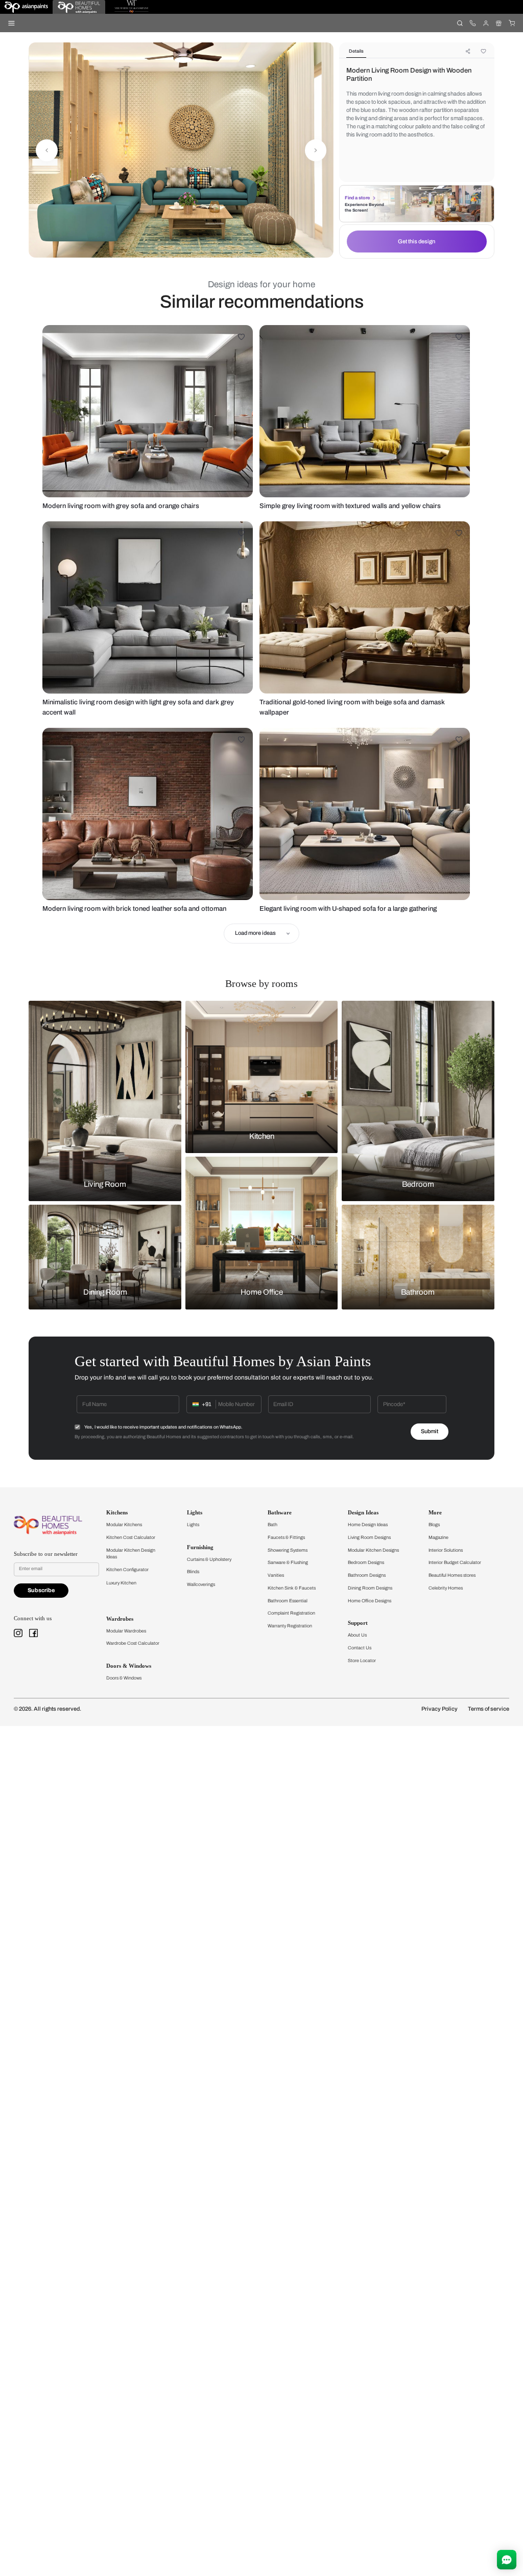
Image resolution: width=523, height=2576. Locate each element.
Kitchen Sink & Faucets (292, 1588)
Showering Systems (288, 1550)
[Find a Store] (499, 23)
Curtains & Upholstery (209, 1559)
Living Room (105, 1184)
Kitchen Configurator (127, 1570)
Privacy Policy (439, 1709)
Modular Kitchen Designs (373, 1550)
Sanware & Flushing (288, 1562)
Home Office (262, 1293)
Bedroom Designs (366, 1562)
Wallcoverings (201, 1584)
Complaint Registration (291, 1613)
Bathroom (418, 1293)
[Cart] (512, 23)
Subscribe (41, 1590)
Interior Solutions (446, 1550)
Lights (193, 1525)
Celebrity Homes (446, 1588)
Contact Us (360, 1648)
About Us (357, 1635)
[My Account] (485, 23)
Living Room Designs (369, 1537)
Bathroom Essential (288, 1601)
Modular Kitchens (124, 1525)
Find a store (357, 198)
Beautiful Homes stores (452, 1575)
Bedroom (418, 1184)
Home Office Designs (370, 1601)
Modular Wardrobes (126, 1631)
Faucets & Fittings (286, 1537)
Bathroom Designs (367, 1575)
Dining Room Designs (370, 1588)
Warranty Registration (290, 1626)
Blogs (434, 1525)
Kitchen (262, 1136)
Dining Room (105, 1293)
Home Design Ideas (368, 1525)
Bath (272, 1525)
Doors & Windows (124, 1678)
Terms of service (489, 1709)
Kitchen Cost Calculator (131, 1537)
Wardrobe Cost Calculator (133, 1643)
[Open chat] (507, 2560)
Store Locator (362, 1661)
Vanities (276, 1575)
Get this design (417, 241)
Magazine (438, 1537)
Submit (430, 1431)
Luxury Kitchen (121, 1583)
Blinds (193, 1572)
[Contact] (473, 23)
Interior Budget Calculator (455, 1562)
